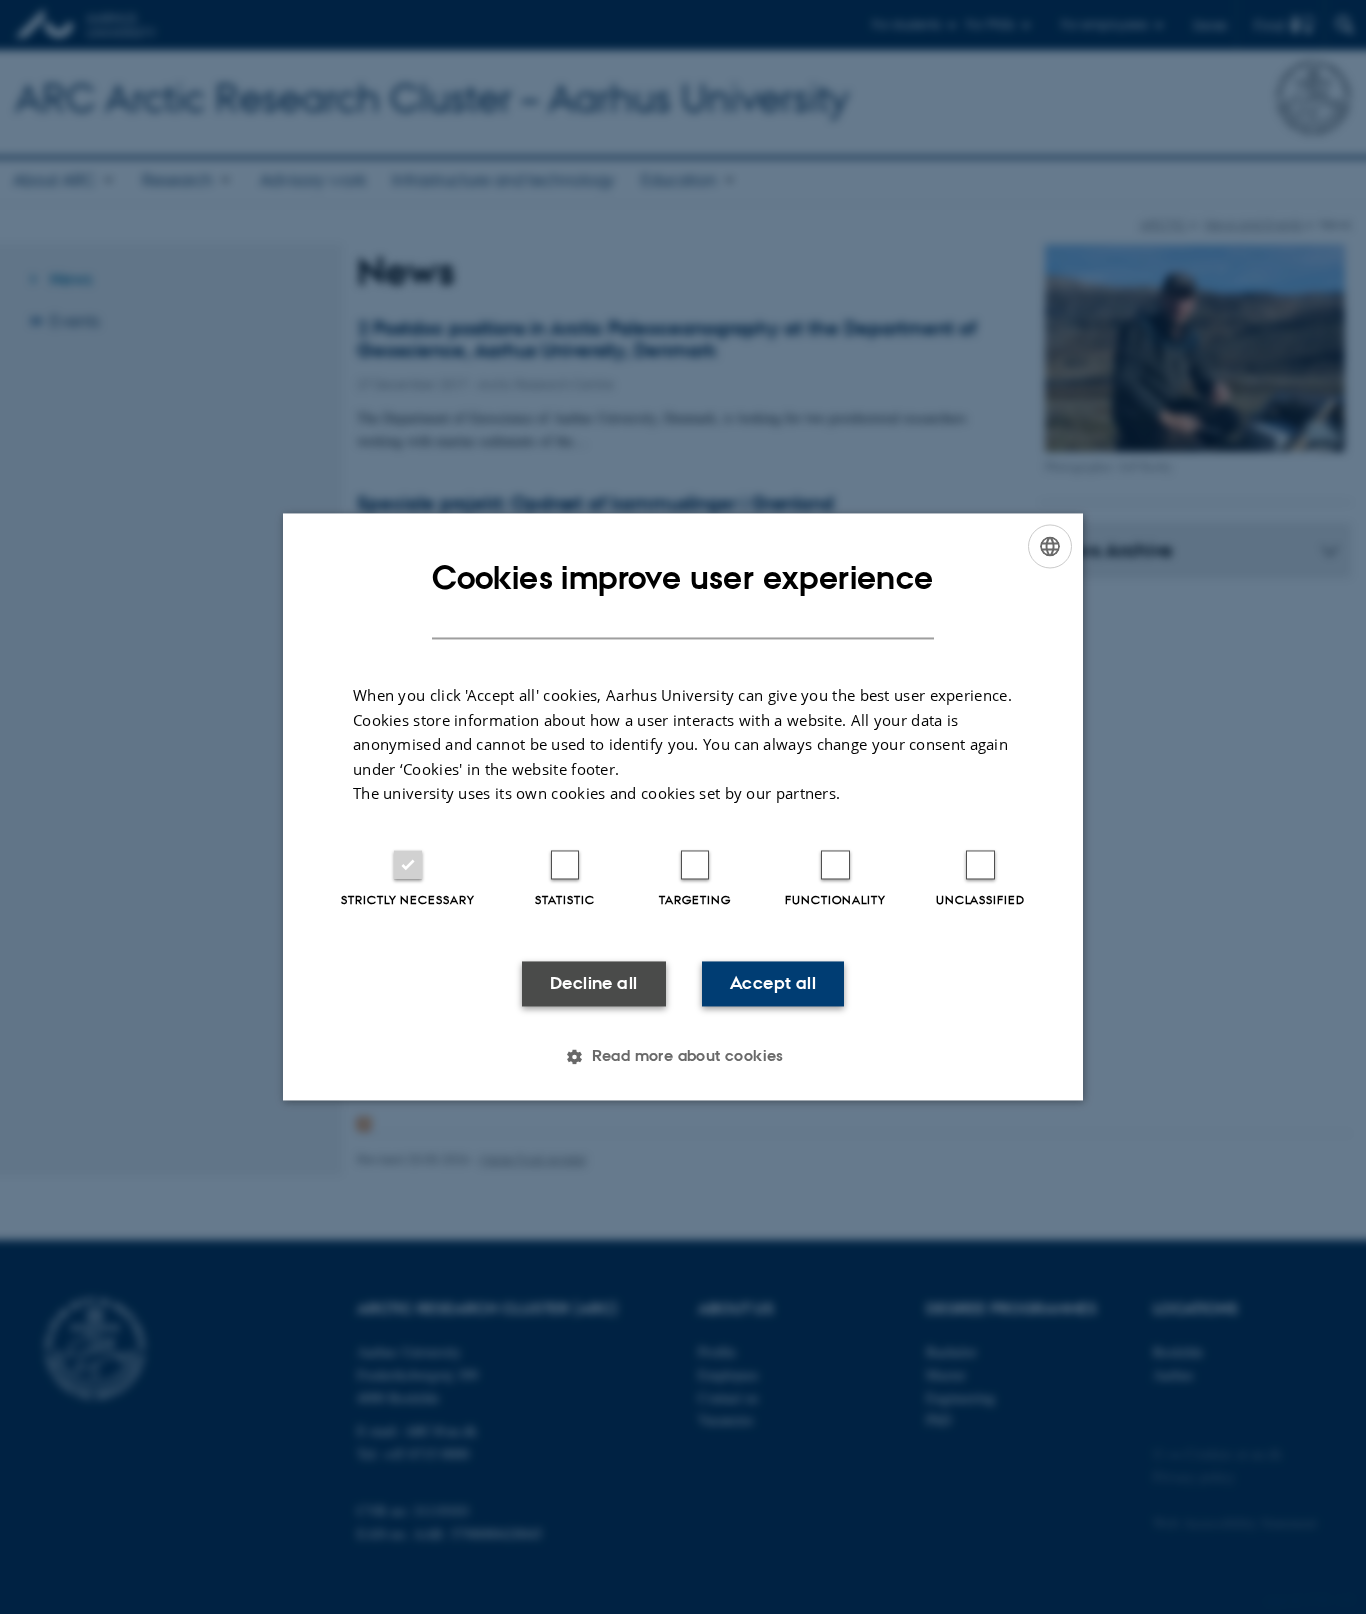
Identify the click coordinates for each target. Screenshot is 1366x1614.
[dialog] (683, 806)
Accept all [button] (773, 983)
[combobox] (1050, 546)
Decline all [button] (593, 983)
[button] (683, 1057)
